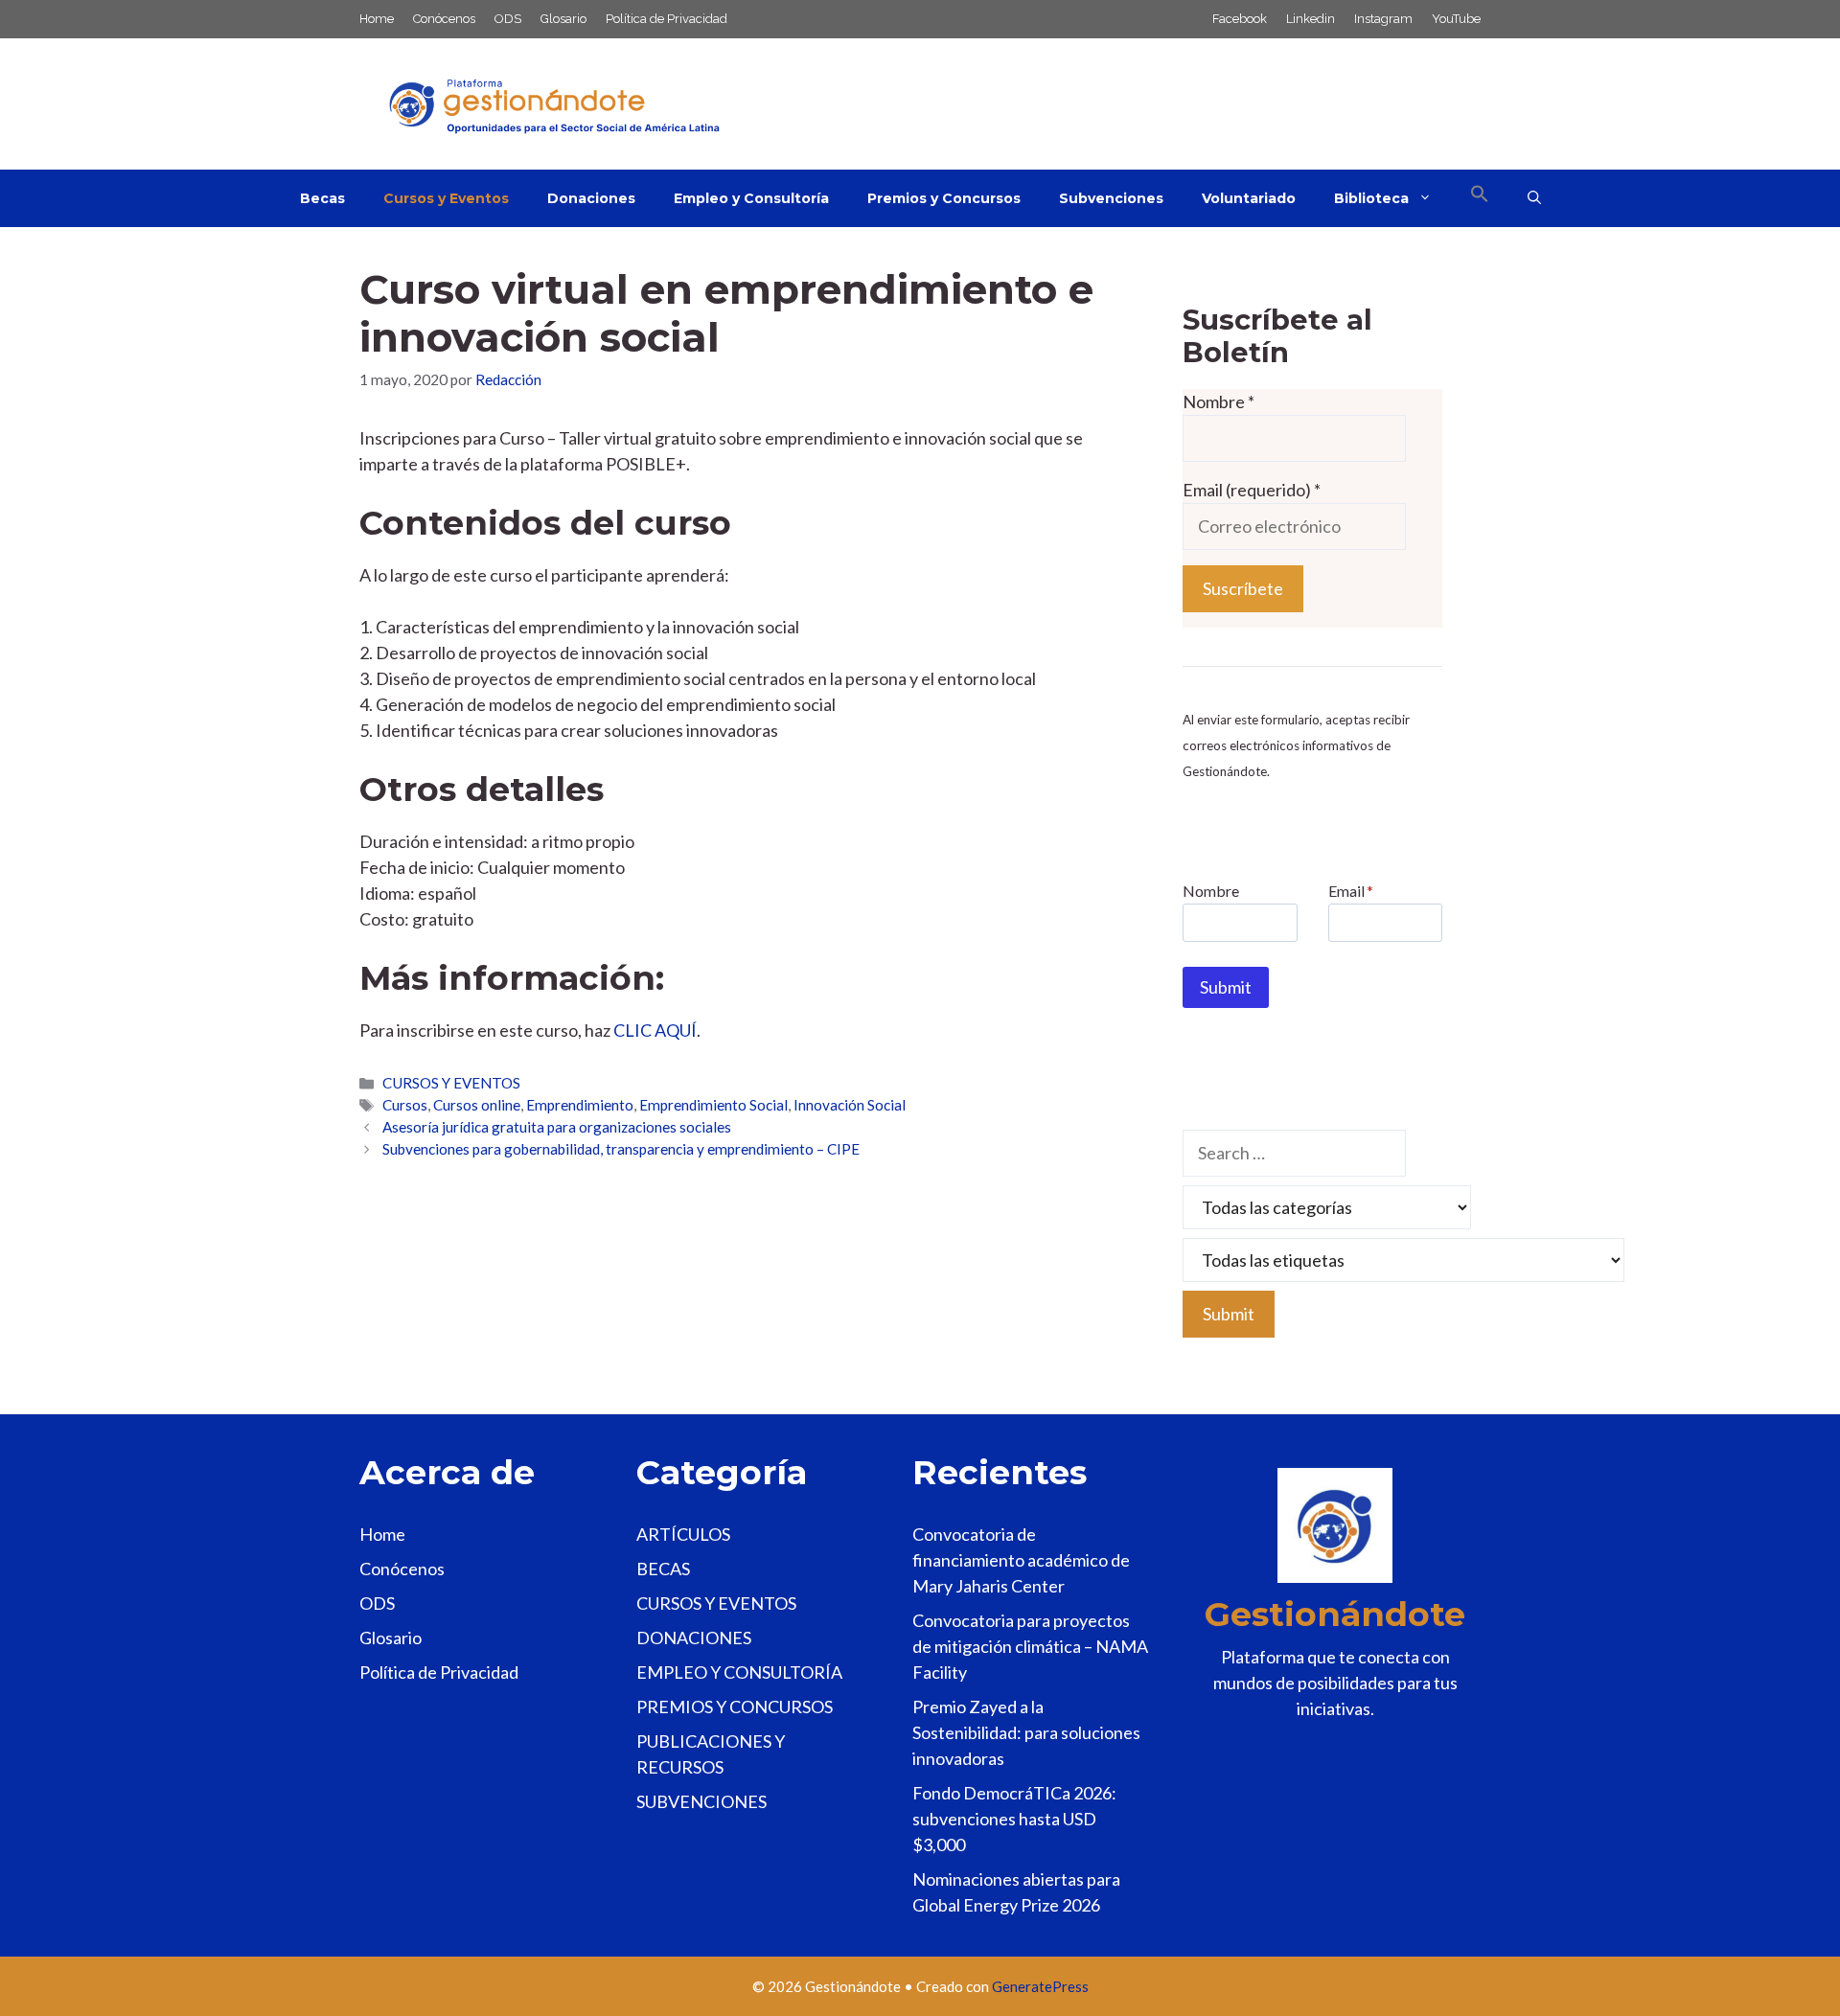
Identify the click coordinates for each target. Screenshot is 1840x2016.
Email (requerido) (1252, 490)
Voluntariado (1249, 198)
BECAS (663, 1569)
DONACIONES (694, 1638)
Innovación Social (850, 1105)
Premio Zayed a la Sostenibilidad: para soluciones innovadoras (1026, 1732)
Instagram (1383, 19)
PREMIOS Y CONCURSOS (735, 1707)
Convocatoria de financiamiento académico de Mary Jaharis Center (1021, 1560)
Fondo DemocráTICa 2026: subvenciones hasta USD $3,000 (1014, 1819)
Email (1351, 891)
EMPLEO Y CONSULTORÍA (739, 1672)
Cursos (405, 1105)
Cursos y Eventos (446, 198)
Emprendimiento (580, 1105)
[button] (1480, 198)
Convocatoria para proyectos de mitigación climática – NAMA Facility (1030, 1646)
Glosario (563, 19)
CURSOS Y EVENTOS (451, 1083)
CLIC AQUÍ (655, 1030)
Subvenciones (1111, 198)
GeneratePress (1040, 1986)
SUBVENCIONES (701, 1801)
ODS (508, 19)
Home (377, 19)
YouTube (1456, 19)
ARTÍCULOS (683, 1534)
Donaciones (591, 198)
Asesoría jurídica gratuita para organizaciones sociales (557, 1127)
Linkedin (1311, 19)
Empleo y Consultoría (751, 198)
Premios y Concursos (944, 198)
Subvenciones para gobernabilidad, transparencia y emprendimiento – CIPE (621, 1149)
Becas (322, 198)
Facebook (1240, 19)
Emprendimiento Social (713, 1105)
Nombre (1219, 401)
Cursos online (477, 1105)
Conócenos (444, 19)
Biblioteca (1371, 198)
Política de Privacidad (667, 19)
